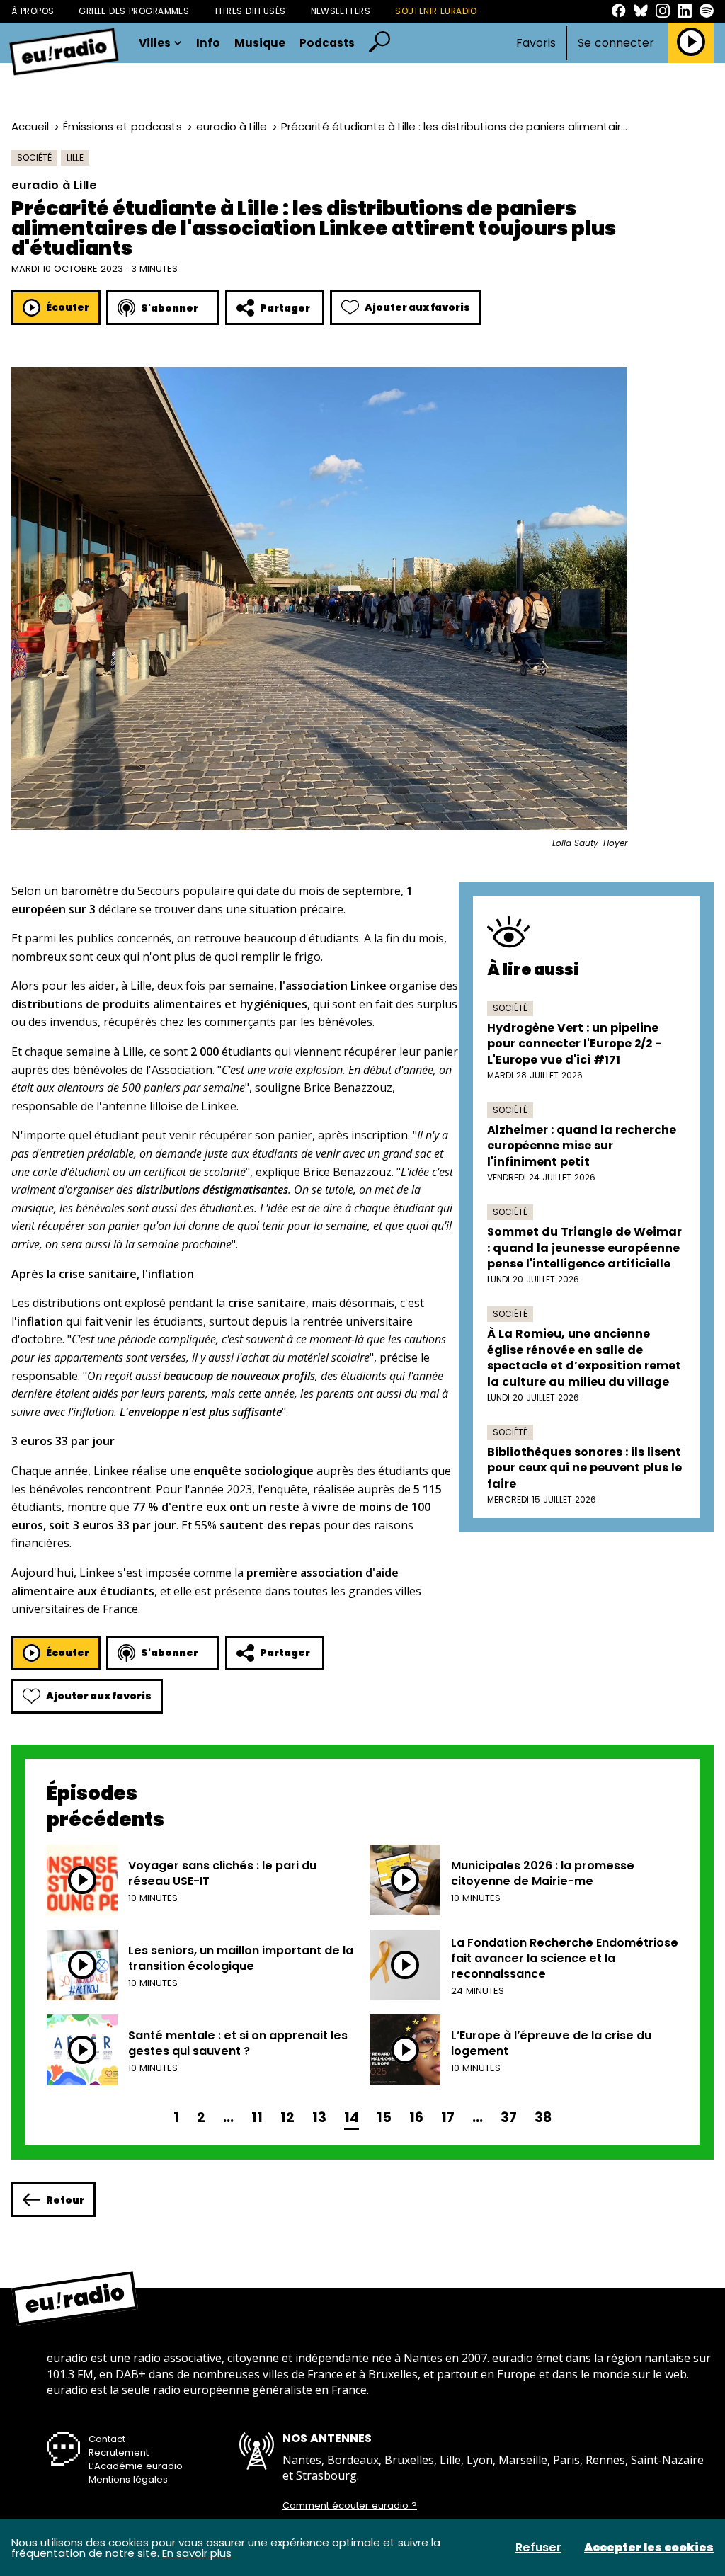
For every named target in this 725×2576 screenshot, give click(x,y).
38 (543, 2118)
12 (287, 2118)
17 (448, 2118)
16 (416, 2118)
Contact (107, 2439)
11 (257, 2118)
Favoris (536, 43)
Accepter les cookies (649, 2548)
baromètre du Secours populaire (148, 891)
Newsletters (341, 11)
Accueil (30, 126)
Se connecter (616, 43)
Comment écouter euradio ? (350, 2506)
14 (352, 2118)
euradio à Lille (232, 126)
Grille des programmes (134, 11)
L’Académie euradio (136, 2466)
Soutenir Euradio (436, 11)
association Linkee (336, 986)
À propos (33, 11)
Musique (260, 43)
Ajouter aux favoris (417, 307)
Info (208, 43)
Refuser (538, 2548)
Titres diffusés (250, 11)
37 (509, 2118)
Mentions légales (128, 2479)
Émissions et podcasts (122, 126)
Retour (65, 2200)
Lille (75, 158)
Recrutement (119, 2452)
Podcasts (327, 43)
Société (34, 158)
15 (384, 2118)
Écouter (68, 307)
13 (319, 2118)
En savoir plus (197, 2553)
